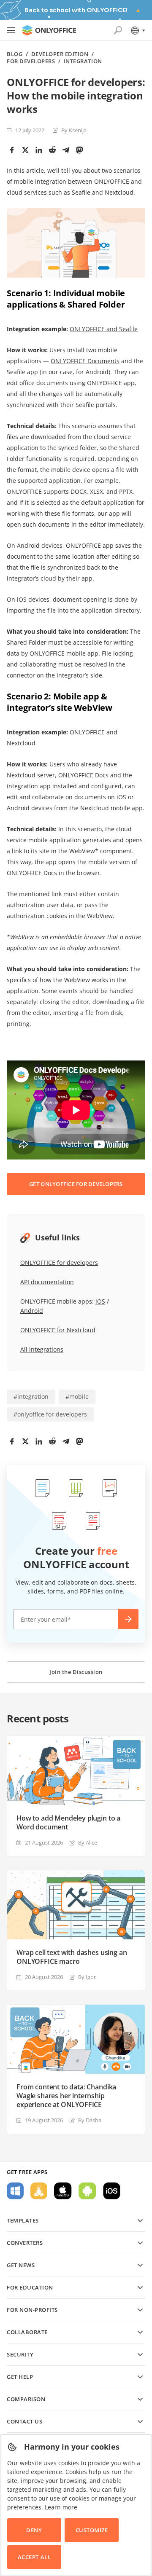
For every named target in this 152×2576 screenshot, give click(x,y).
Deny (34, 2530)
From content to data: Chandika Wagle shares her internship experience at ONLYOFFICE (66, 2096)
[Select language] (137, 30)
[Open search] (118, 30)
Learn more (61, 2507)
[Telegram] (66, 150)
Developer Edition (60, 54)
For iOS (112, 2191)
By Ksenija (74, 130)
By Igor (87, 1977)
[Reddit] (52, 150)
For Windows (15, 2191)
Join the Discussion (76, 1672)
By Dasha (90, 2120)
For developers (31, 61)
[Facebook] (12, 150)
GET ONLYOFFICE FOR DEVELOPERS (76, 1184)
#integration (31, 1396)
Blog (15, 54)
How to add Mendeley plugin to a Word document (68, 1823)
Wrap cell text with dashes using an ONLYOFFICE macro (72, 1957)
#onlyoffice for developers (50, 1414)
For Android (87, 2191)
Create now (128, 1619)
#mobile (77, 1396)
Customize (92, 2530)
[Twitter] (25, 150)
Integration (83, 61)
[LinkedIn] (39, 150)
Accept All (34, 2557)
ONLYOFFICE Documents (85, 361)
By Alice (88, 1842)
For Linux (39, 2191)
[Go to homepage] (49, 30)
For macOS (63, 2191)
